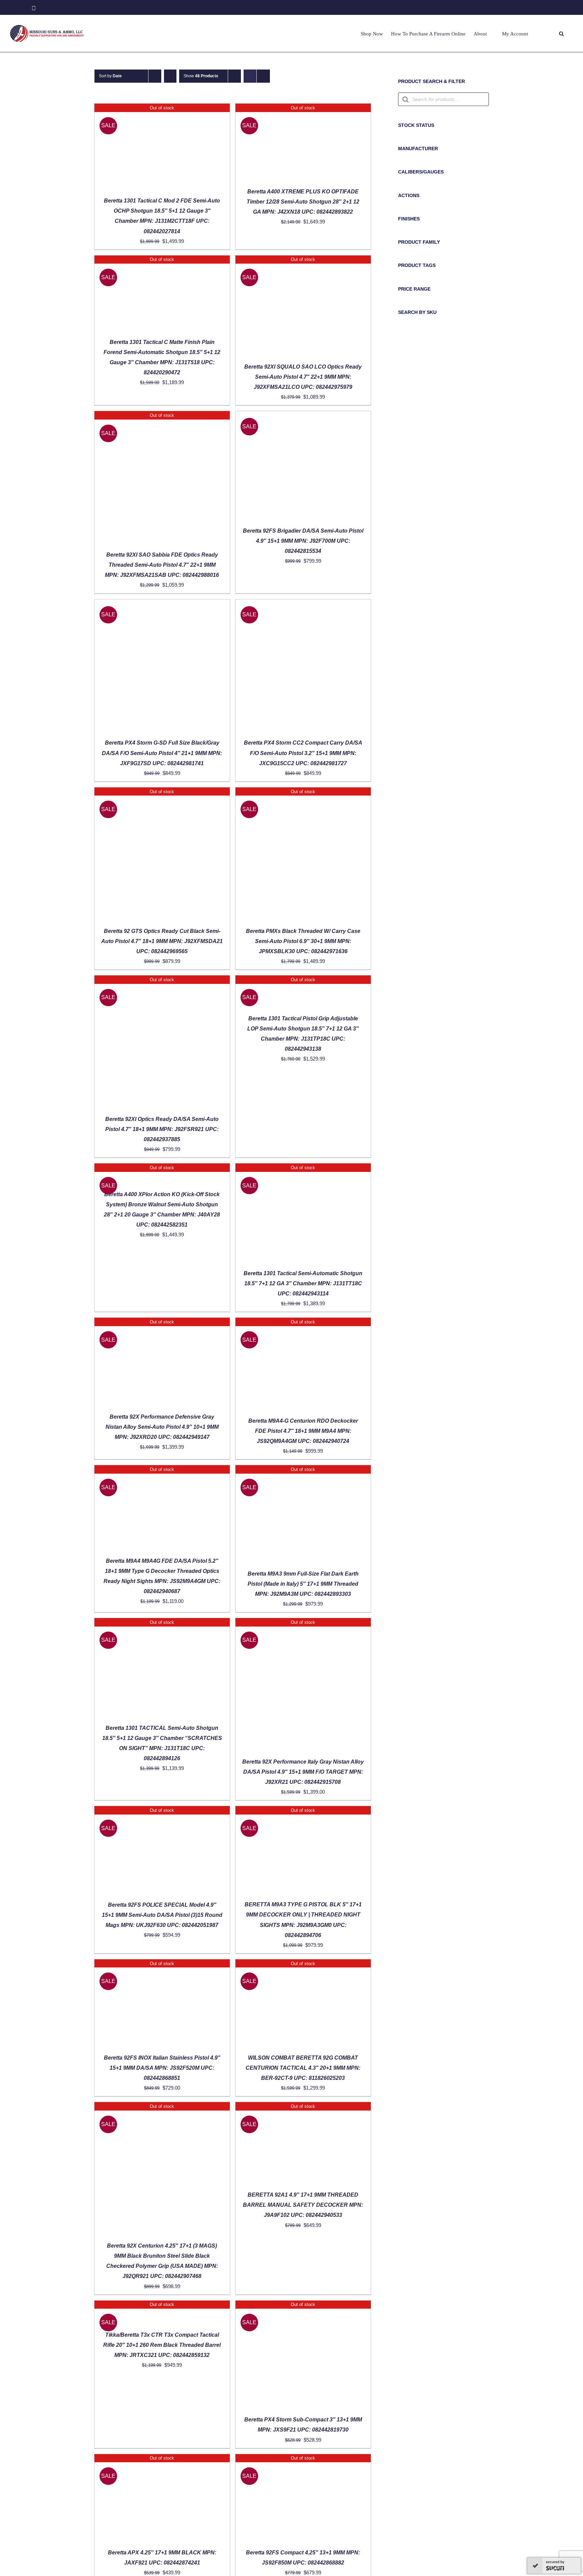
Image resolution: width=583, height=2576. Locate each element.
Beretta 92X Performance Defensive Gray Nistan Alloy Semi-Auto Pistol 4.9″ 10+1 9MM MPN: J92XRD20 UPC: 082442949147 (162, 1427)
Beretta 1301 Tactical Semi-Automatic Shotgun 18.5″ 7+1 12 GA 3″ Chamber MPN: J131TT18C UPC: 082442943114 (303, 1283)
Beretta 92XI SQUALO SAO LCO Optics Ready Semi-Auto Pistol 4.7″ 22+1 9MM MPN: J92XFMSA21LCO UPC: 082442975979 (303, 377)
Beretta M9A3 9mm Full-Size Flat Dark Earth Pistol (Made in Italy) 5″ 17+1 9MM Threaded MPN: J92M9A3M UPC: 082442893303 (303, 1584)
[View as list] (263, 76)
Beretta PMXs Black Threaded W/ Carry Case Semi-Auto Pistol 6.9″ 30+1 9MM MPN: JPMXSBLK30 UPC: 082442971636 (303, 941)
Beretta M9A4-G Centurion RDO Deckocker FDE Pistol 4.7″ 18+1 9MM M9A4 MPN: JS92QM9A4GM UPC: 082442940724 (303, 1431)
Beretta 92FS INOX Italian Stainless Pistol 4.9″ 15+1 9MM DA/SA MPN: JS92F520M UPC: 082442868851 (162, 2068)
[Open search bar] (561, 34)
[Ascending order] (170, 76)
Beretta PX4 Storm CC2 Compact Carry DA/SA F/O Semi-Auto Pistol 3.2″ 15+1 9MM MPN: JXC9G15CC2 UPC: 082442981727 (303, 753)
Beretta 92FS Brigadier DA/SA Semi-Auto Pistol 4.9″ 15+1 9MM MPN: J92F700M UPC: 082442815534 (303, 541)
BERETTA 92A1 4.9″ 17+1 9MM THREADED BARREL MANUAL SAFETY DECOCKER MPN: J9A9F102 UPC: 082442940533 (303, 2205)
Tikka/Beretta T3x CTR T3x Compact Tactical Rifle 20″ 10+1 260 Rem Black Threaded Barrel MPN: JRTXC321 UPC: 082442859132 (162, 2345)
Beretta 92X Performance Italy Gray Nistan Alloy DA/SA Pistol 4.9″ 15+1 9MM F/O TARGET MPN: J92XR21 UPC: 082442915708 (303, 1772)
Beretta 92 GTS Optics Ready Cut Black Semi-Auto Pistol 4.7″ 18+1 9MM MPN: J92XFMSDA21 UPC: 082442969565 (162, 941)
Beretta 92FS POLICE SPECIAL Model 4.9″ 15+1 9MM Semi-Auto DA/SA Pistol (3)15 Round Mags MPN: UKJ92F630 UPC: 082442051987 (162, 1915)
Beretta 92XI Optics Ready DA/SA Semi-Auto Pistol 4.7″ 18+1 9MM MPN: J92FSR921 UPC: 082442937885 (162, 1129)
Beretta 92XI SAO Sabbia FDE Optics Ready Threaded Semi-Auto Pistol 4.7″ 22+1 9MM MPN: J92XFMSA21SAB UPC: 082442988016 (162, 565)
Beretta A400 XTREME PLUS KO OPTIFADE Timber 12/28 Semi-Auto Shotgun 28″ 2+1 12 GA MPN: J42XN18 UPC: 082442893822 (303, 202)
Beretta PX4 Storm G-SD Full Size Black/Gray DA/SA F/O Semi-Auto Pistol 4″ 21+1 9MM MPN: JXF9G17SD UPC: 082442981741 (162, 753)
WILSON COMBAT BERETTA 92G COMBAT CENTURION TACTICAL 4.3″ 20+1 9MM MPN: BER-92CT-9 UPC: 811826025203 (303, 2068)
